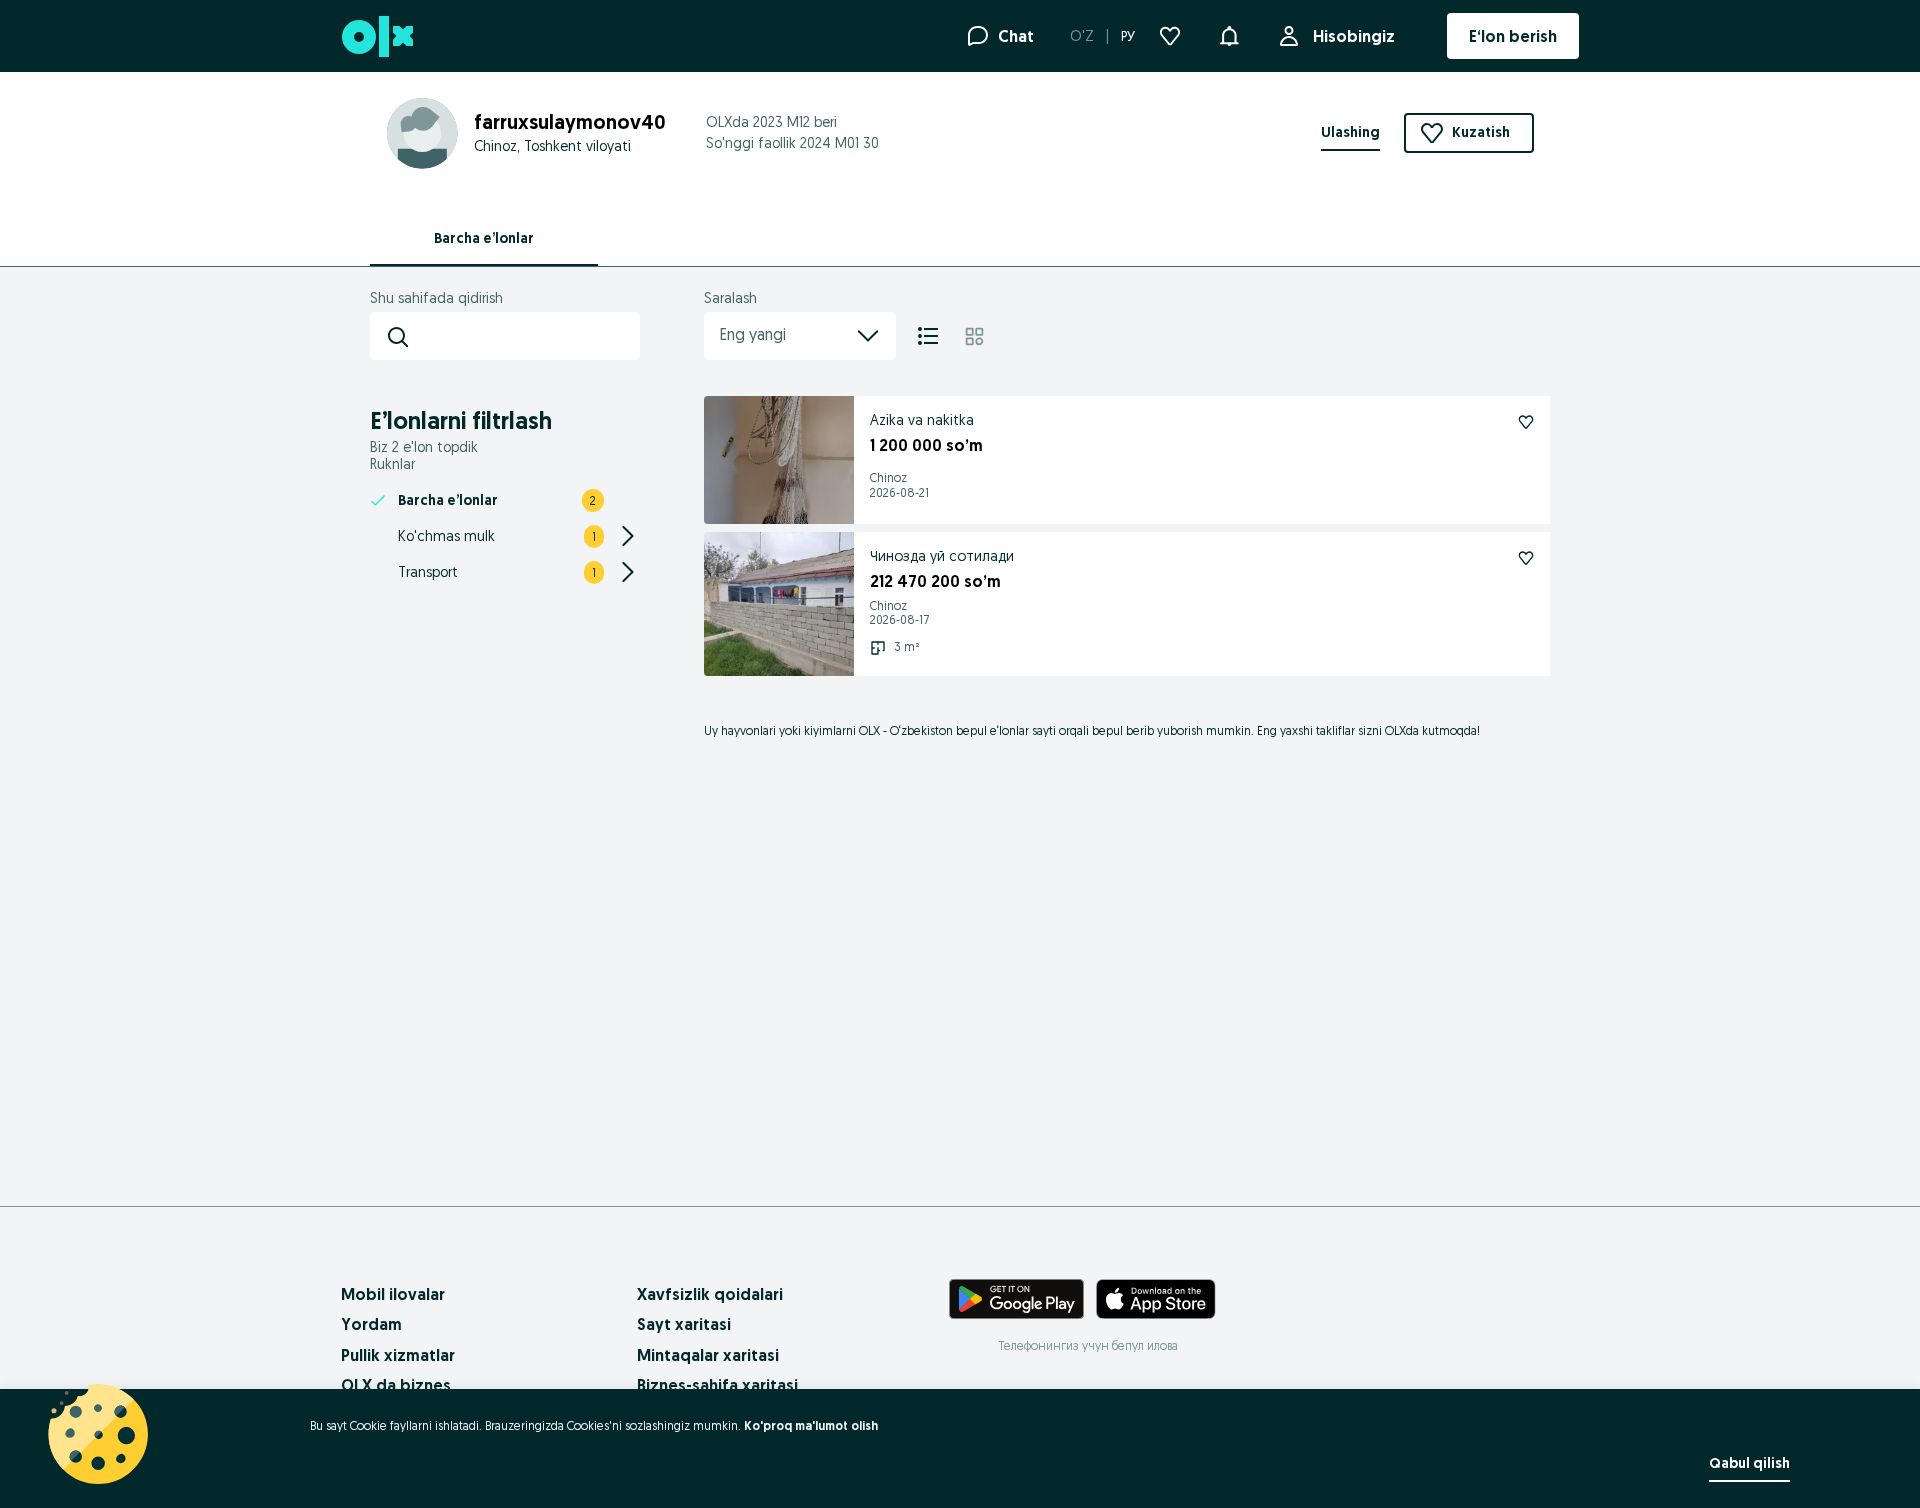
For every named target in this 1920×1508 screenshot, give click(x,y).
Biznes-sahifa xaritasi (717, 1385)
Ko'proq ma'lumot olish (811, 1425)
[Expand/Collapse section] (628, 536)
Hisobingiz (1354, 36)
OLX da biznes (396, 1385)
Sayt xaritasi (684, 1324)
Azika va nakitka (922, 420)
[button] (1229, 34)
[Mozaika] (974, 336)
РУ (1128, 36)
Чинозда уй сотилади (942, 556)
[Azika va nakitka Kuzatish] (1526, 422)
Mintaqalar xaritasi (708, 1355)
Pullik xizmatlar (398, 1355)
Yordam (371, 1324)
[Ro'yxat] (928, 336)
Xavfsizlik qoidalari (710, 1294)
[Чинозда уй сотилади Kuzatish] (1526, 558)
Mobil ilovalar (393, 1294)
